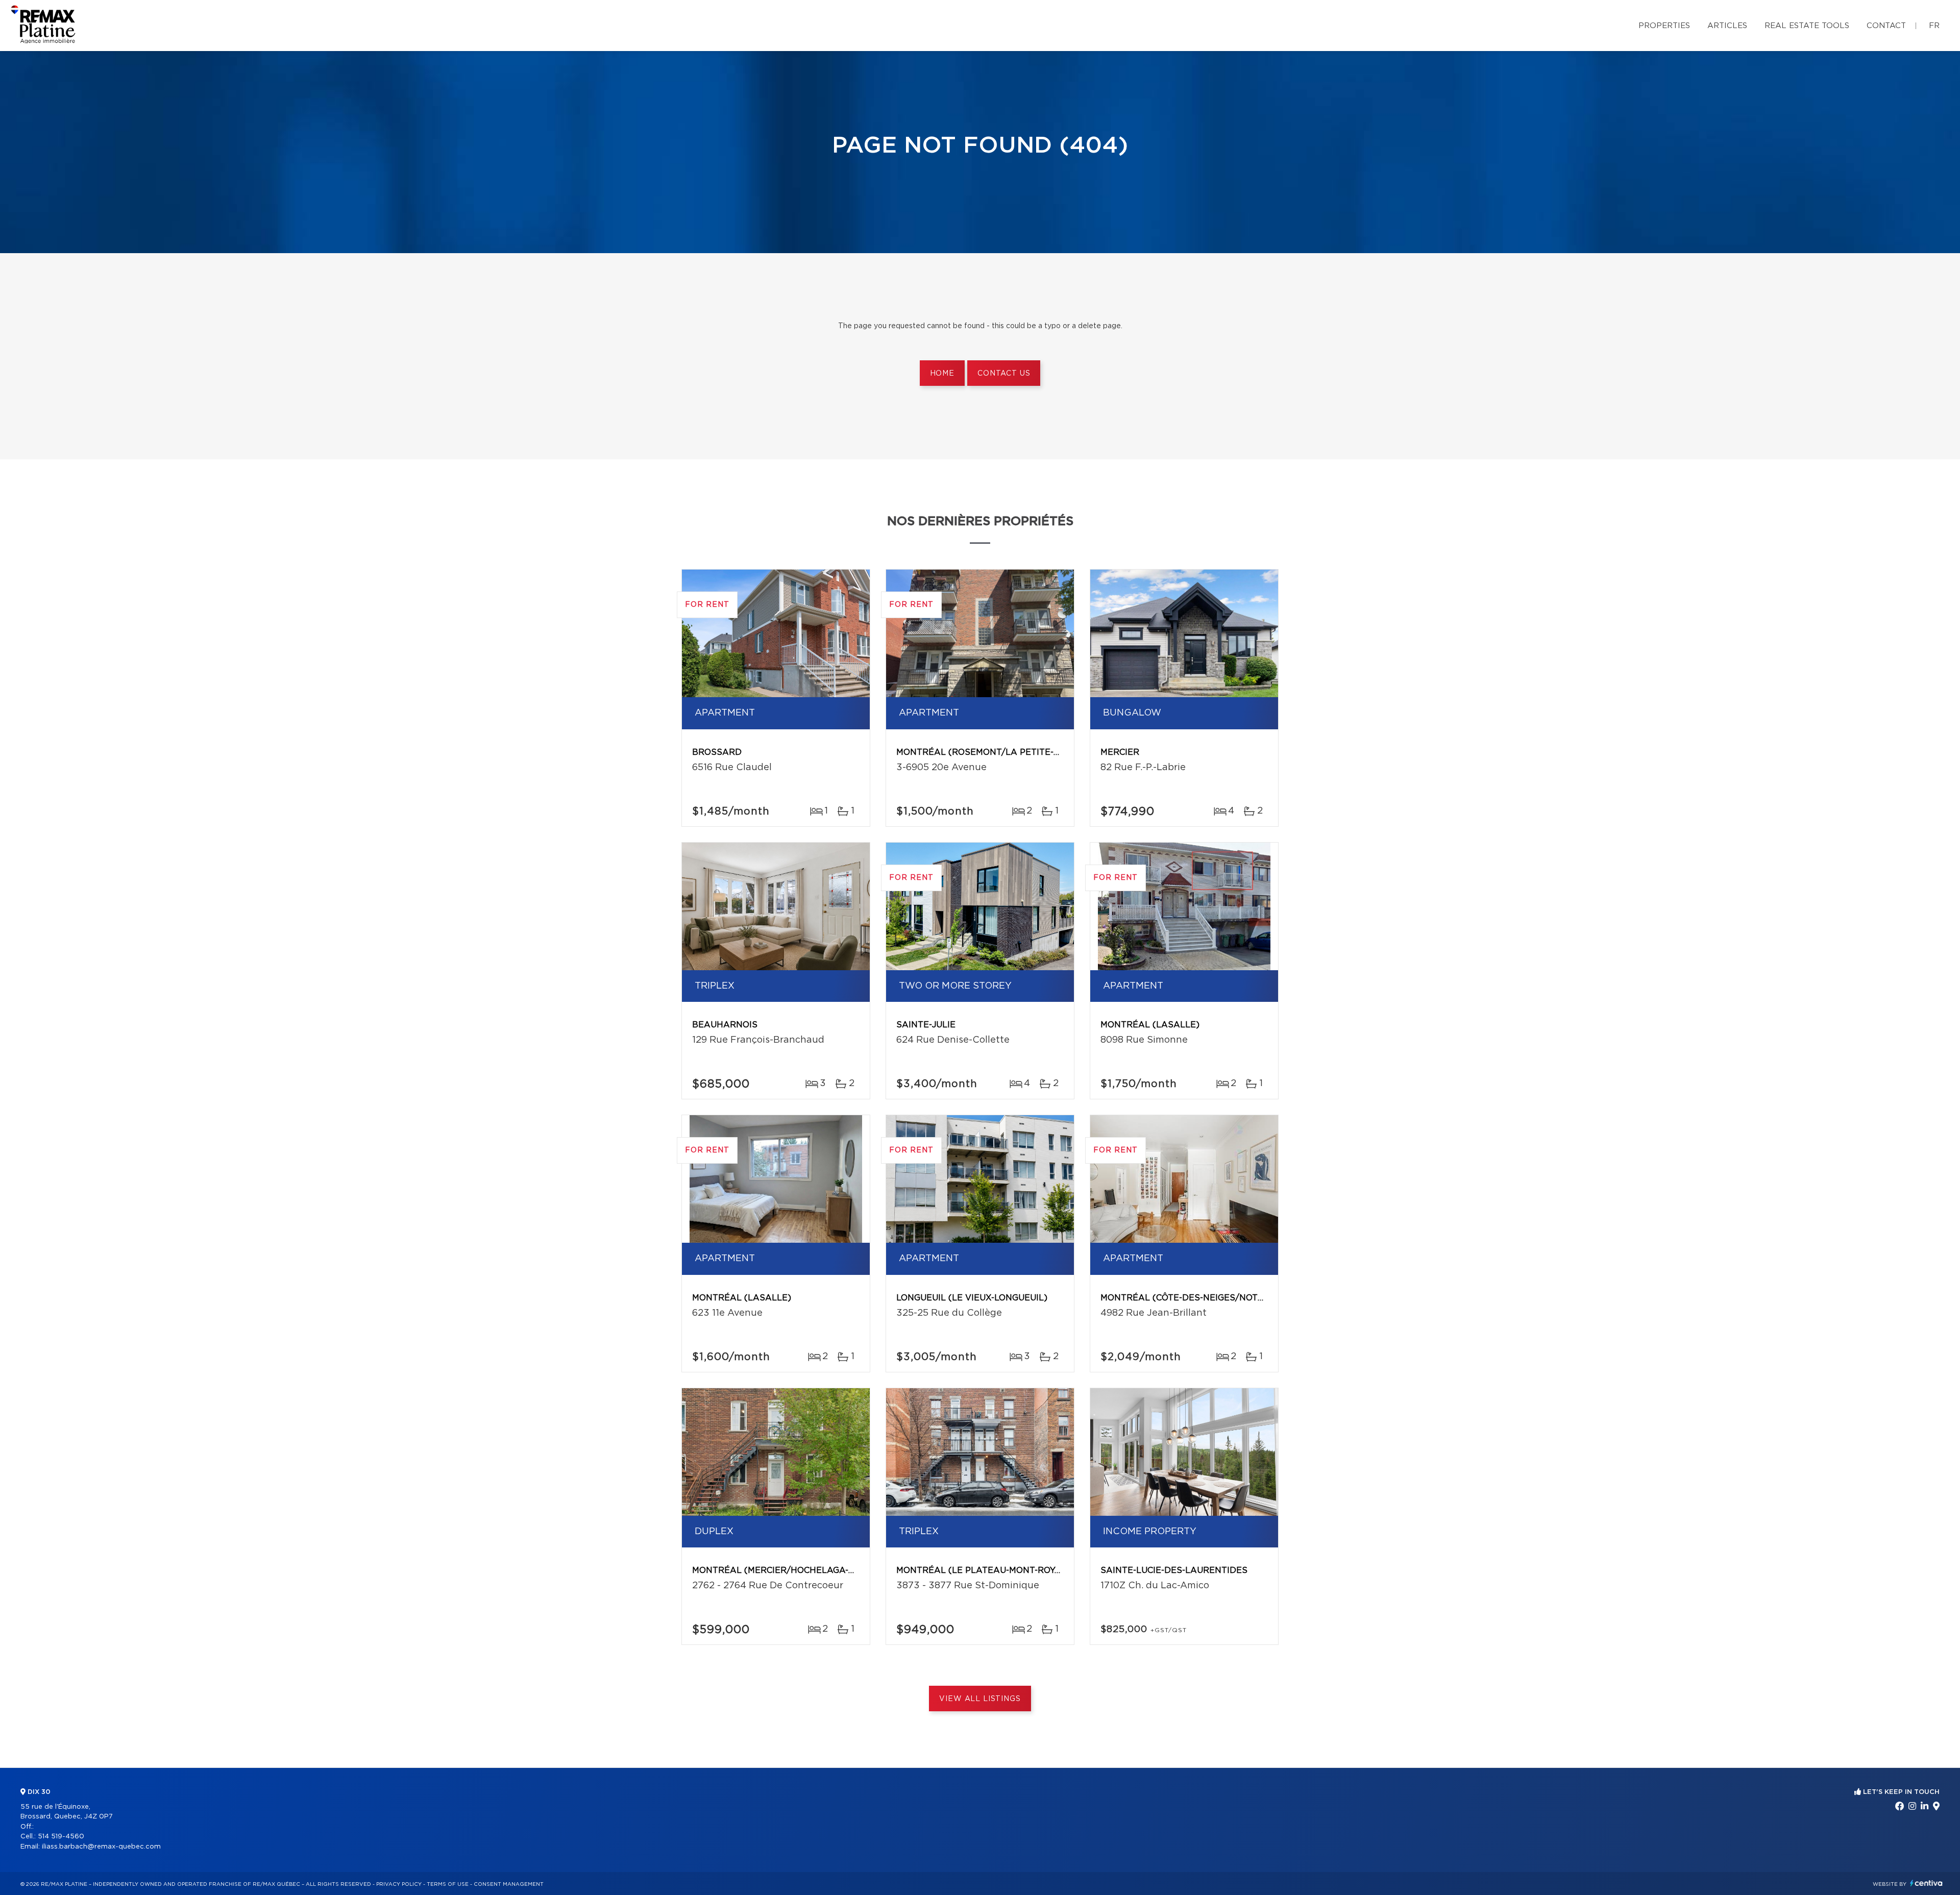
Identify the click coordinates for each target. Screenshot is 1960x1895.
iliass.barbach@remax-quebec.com (101, 1847)
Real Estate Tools (1807, 26)
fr (1934, 26)
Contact (1886, 26)
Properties (1664, 26)
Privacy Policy (399, 1884)
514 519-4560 (61, 1837)
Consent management (509, 1884)
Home (942, 374)
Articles (1727, 26)
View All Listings (980, 1699)
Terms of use (448, 1884)
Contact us (1004, 374)
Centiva (1926, 1883)
